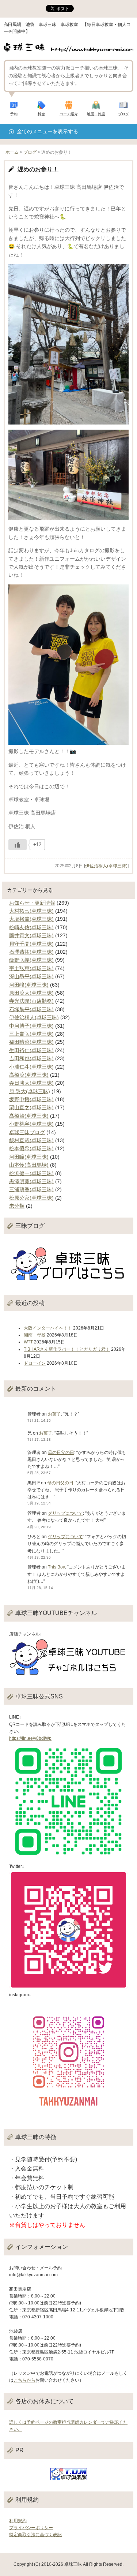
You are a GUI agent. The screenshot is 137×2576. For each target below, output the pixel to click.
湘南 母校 (35, 1335)
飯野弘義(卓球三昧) (31, 960)
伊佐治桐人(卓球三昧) (106, 866)
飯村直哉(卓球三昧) (31, 1140)
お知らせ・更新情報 (32, 903)
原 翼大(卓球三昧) (30, 1091)
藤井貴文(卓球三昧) (31, 935)
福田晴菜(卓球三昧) (31, 1042)
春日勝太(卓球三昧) (31, 1083)
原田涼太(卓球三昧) (31, 993)
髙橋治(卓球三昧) (29, 1116)
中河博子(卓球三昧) (31, 1026)
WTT (28, 1342)
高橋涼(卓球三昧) (29, 1075)
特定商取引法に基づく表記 (35, 2535)
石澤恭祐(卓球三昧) (31, 952)
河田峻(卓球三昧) (29, 985)
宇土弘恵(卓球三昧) (31, 968)
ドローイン (35, 1363)
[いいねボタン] (18, 845)
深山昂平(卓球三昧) (31, 976)
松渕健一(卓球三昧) (31, 1173)
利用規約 (18, 2521)
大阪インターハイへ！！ (48, 1328)
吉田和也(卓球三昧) (31, 1058)
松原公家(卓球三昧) (31, 1198)
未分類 (17, 1206)
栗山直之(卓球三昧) (31, 1107)
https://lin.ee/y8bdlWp (30, 1738)
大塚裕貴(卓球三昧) (31, 919)
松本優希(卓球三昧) (31, 1148)
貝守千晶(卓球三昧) (31, 944)
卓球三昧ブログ (27, 1132)
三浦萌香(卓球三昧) (31, 1189)
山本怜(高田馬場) (29, 1165)
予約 (14, 114)
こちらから (24, 2380)
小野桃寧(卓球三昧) (31, 1124)
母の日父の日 (61, 1452)
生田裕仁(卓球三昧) (31, 1050)
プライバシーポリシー (31, 2528)
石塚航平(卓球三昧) (31, 1009)
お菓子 (54, 1414)
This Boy (56, 1567)
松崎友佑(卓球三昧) (31, 927)
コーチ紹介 (69, 114)
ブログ (123, 114)
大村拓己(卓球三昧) (31, 911)
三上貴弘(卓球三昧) (31, 1034)
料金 (41, 114)
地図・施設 (96, 114)
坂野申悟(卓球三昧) (31, 1099)
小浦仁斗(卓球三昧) (31, 1067)
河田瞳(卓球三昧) (29, 1157)
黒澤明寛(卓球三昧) (31, 1181)
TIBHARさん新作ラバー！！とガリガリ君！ (67, 1349)
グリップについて (65, 1513)
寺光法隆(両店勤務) (31, 1001)
